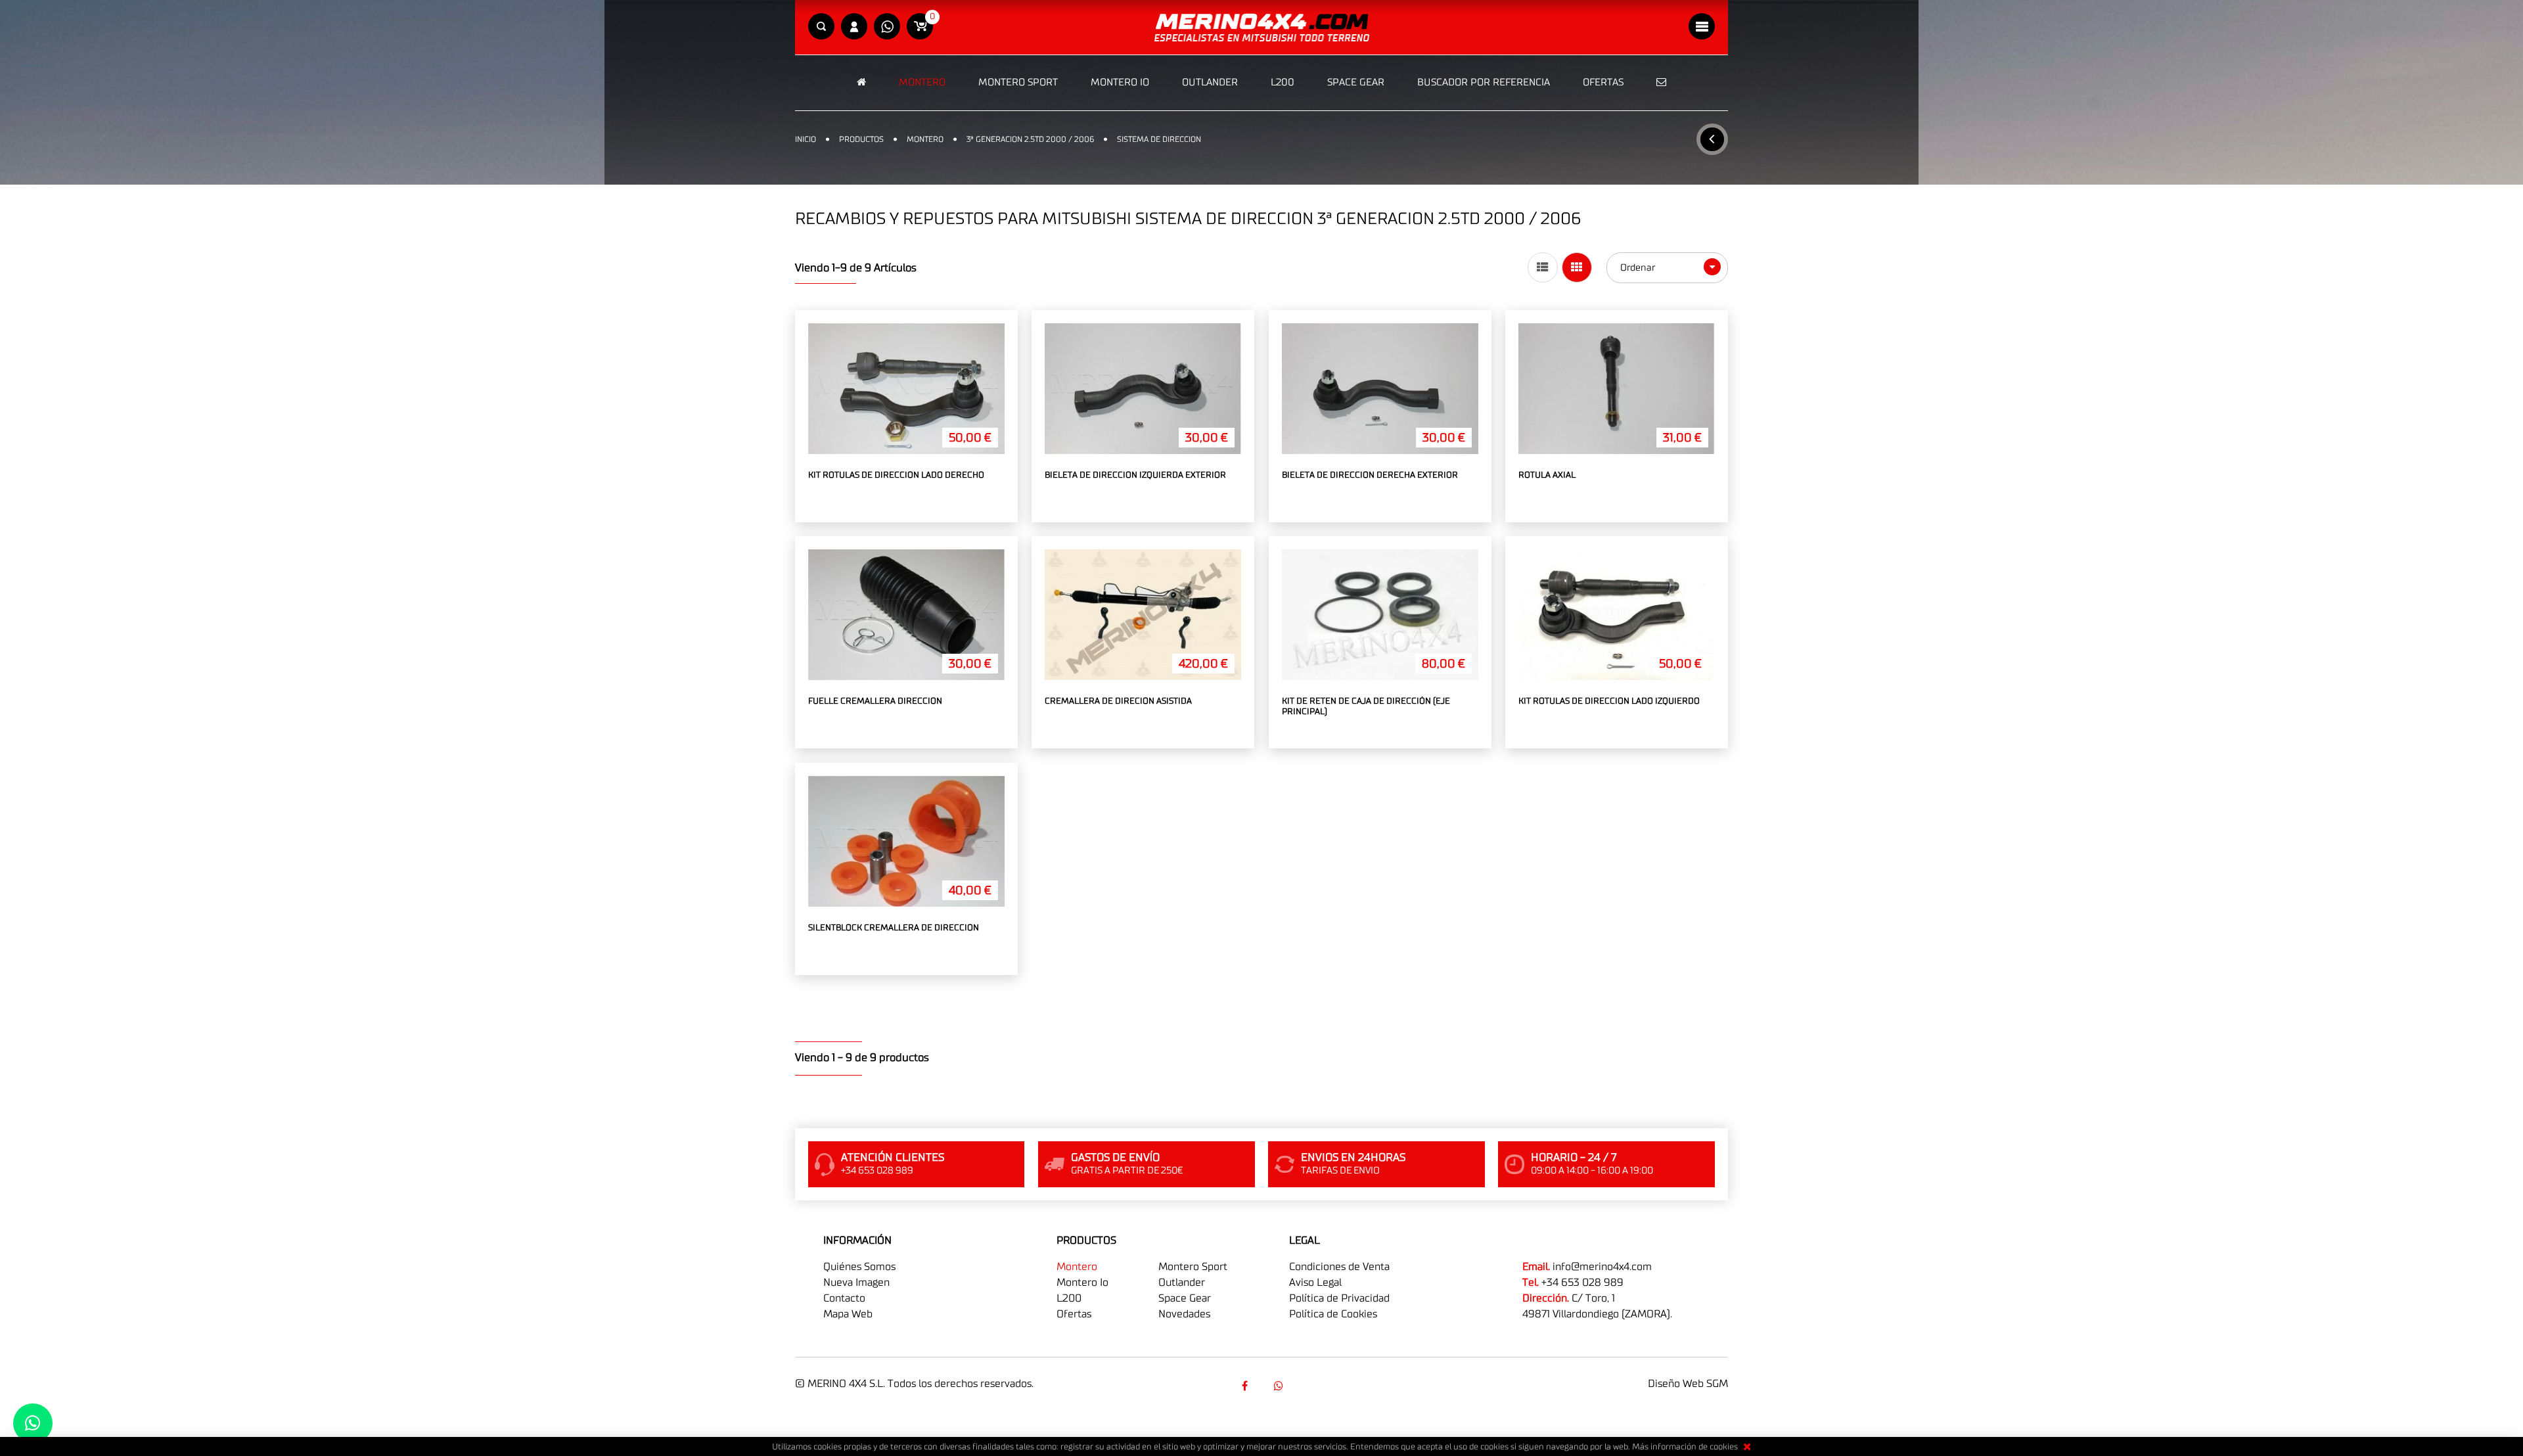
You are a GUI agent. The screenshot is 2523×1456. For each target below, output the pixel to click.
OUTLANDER (1210, 82)
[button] (821, 27)
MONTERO (922, 82)
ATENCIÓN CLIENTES (893, 1158)
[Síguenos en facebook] (1244, 1386)
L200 (1283, 82)
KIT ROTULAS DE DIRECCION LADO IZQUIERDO (1609, 701)
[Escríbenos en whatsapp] (887, 27)
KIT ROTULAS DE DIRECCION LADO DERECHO (896, 475)
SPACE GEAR (1356, 82)
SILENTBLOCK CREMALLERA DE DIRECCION (894, 928)
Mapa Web (848, 1314)
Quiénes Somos (859, 1267)
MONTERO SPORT (1018, 82)
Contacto (844, 1298)
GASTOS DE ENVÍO (1115, 1158)
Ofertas (1603, 82)
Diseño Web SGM (1688, 1384)
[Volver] (1712, 139)
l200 (1069, 1298)
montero (1077, 1267)
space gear (1185, 1298)
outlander (1182, 1283)
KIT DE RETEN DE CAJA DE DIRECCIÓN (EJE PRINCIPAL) (1366, 707)
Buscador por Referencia (1484, 82)
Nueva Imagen (856, 1283)
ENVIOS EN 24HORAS (1353, 1158)
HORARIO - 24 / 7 (1574, 1158)
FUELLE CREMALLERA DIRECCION (875, 701)
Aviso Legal (1315, 1283)
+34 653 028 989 (1582, 1283)
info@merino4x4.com (1602, 1267)
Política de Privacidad (1339, 1298)
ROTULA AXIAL (1547, 475)
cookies (1724, 1447)
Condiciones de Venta (1339, 1267)
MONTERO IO (1120, 82)
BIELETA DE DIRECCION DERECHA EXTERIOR (1370, 475)
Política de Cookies (1333, 1314)
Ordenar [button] (1639, 268)
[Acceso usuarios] (854, 27)
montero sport (1193, 1267)
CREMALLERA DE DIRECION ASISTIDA (1118, 701)
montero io (1082, 1283)
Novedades (1184, 1314)
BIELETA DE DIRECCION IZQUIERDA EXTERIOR (1135, 475)
